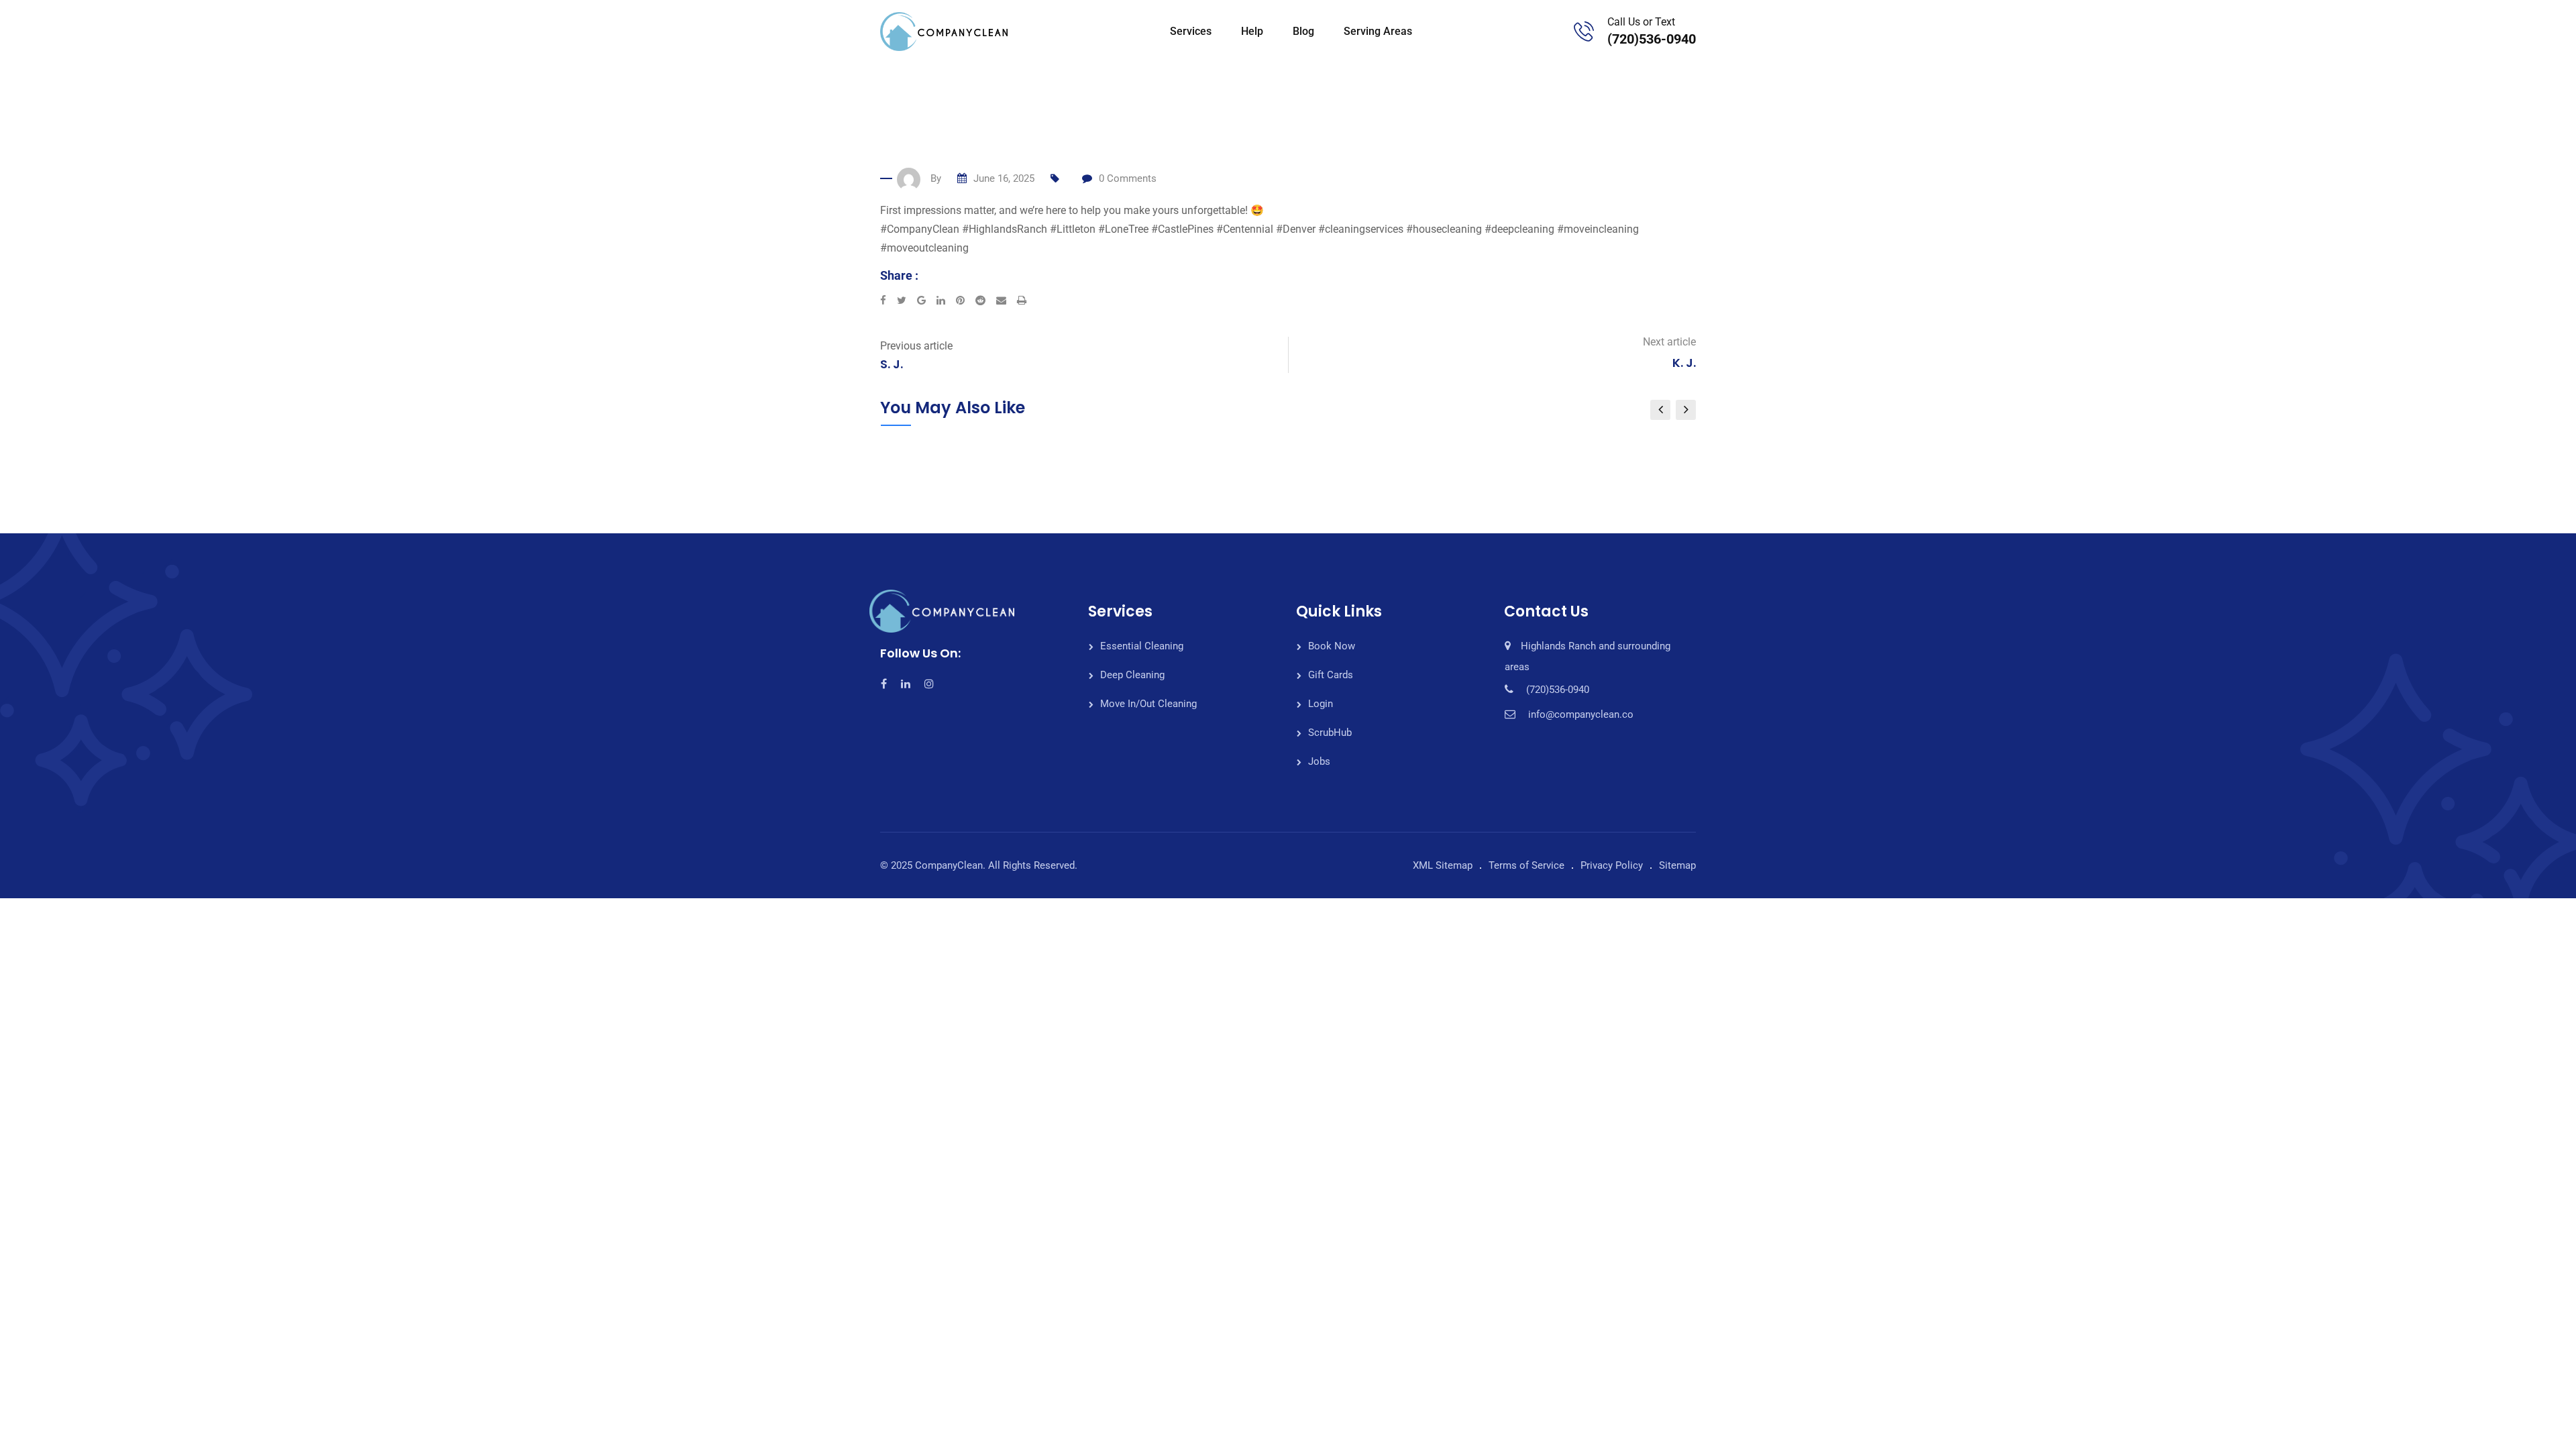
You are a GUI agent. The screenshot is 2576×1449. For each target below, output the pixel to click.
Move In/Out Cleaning (1148, 704)
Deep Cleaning (1132, 675)
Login (1321, 704)
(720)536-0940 (1652, 39)
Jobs (1319, 761)
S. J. (892, 364)
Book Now (1332, 646)
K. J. (1684, 363)
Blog (1303, 31)
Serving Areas (1378, 31)
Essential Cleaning (1142, 646)
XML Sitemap (1443, 865)
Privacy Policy (1612, 865)
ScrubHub (1330, 733)
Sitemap (1677, 865)
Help (1252, 31)
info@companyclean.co (1581, 714)
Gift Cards (1331, 675)
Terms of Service (1526, 865)
